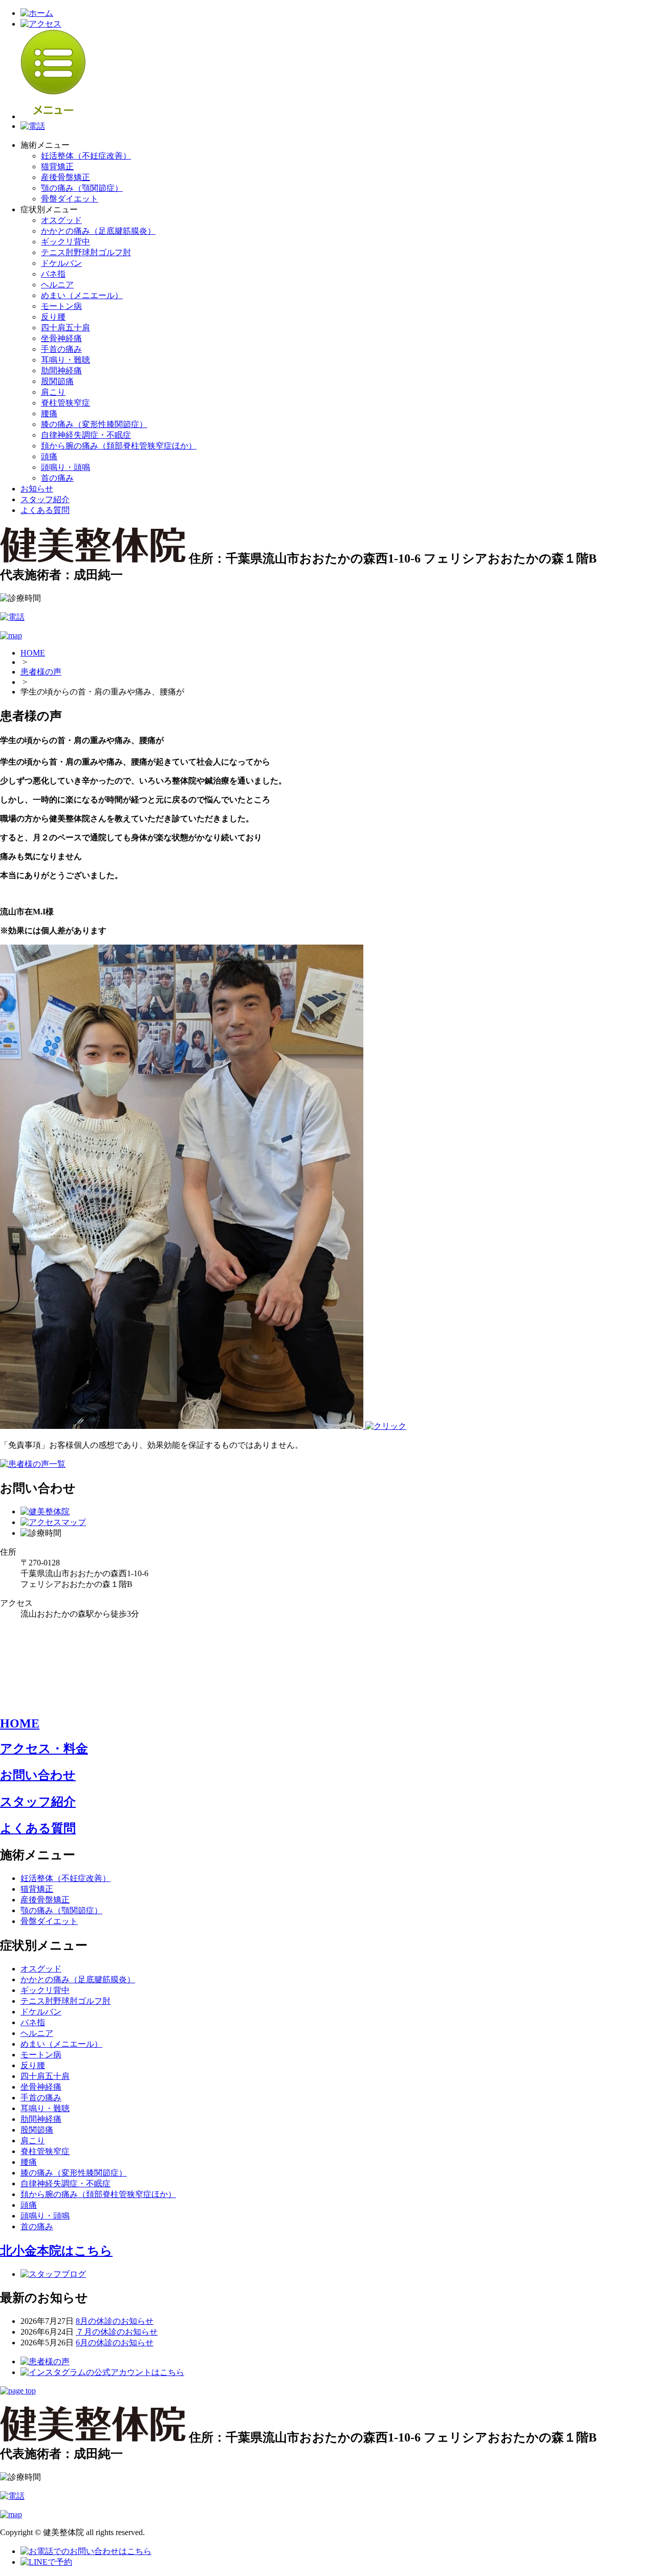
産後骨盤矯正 (65, 177)
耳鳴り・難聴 (65, 360)
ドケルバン (61, 263)
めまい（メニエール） (82, 295)
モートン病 (61, 306)
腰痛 (49, 413)
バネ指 (53, 274)
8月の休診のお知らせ (115, 2321)
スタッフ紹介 (45, 499)
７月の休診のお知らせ (117, 2332)
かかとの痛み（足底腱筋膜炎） (98, 231)
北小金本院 (56, 2251)
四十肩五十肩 (65, 328)
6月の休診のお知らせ (115, 2343)
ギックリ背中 (65, 242)
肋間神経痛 (61, 371)
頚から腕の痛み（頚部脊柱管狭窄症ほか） (119, 446)
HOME (33, 653)
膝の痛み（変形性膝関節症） (94, 424)
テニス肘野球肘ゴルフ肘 (86, 252)
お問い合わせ (38, 1775)
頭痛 (49, 456)
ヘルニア (57, 285)
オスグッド (61, 220)
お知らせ (37, 489)
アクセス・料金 (44, 1749)
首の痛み (57, 478)
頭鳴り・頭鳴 (65, 467)
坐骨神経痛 (61, 338)
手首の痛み (61, 349)
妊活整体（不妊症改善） (86, 156)
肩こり (53, 392)
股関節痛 (57, 381)
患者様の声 (41, 672)
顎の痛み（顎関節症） (82, 188)
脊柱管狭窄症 (65, 403)
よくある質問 (45, 510)
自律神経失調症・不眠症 (86, 435)
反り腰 (53, 317)
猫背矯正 (57, 166)
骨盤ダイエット (70, 199)
